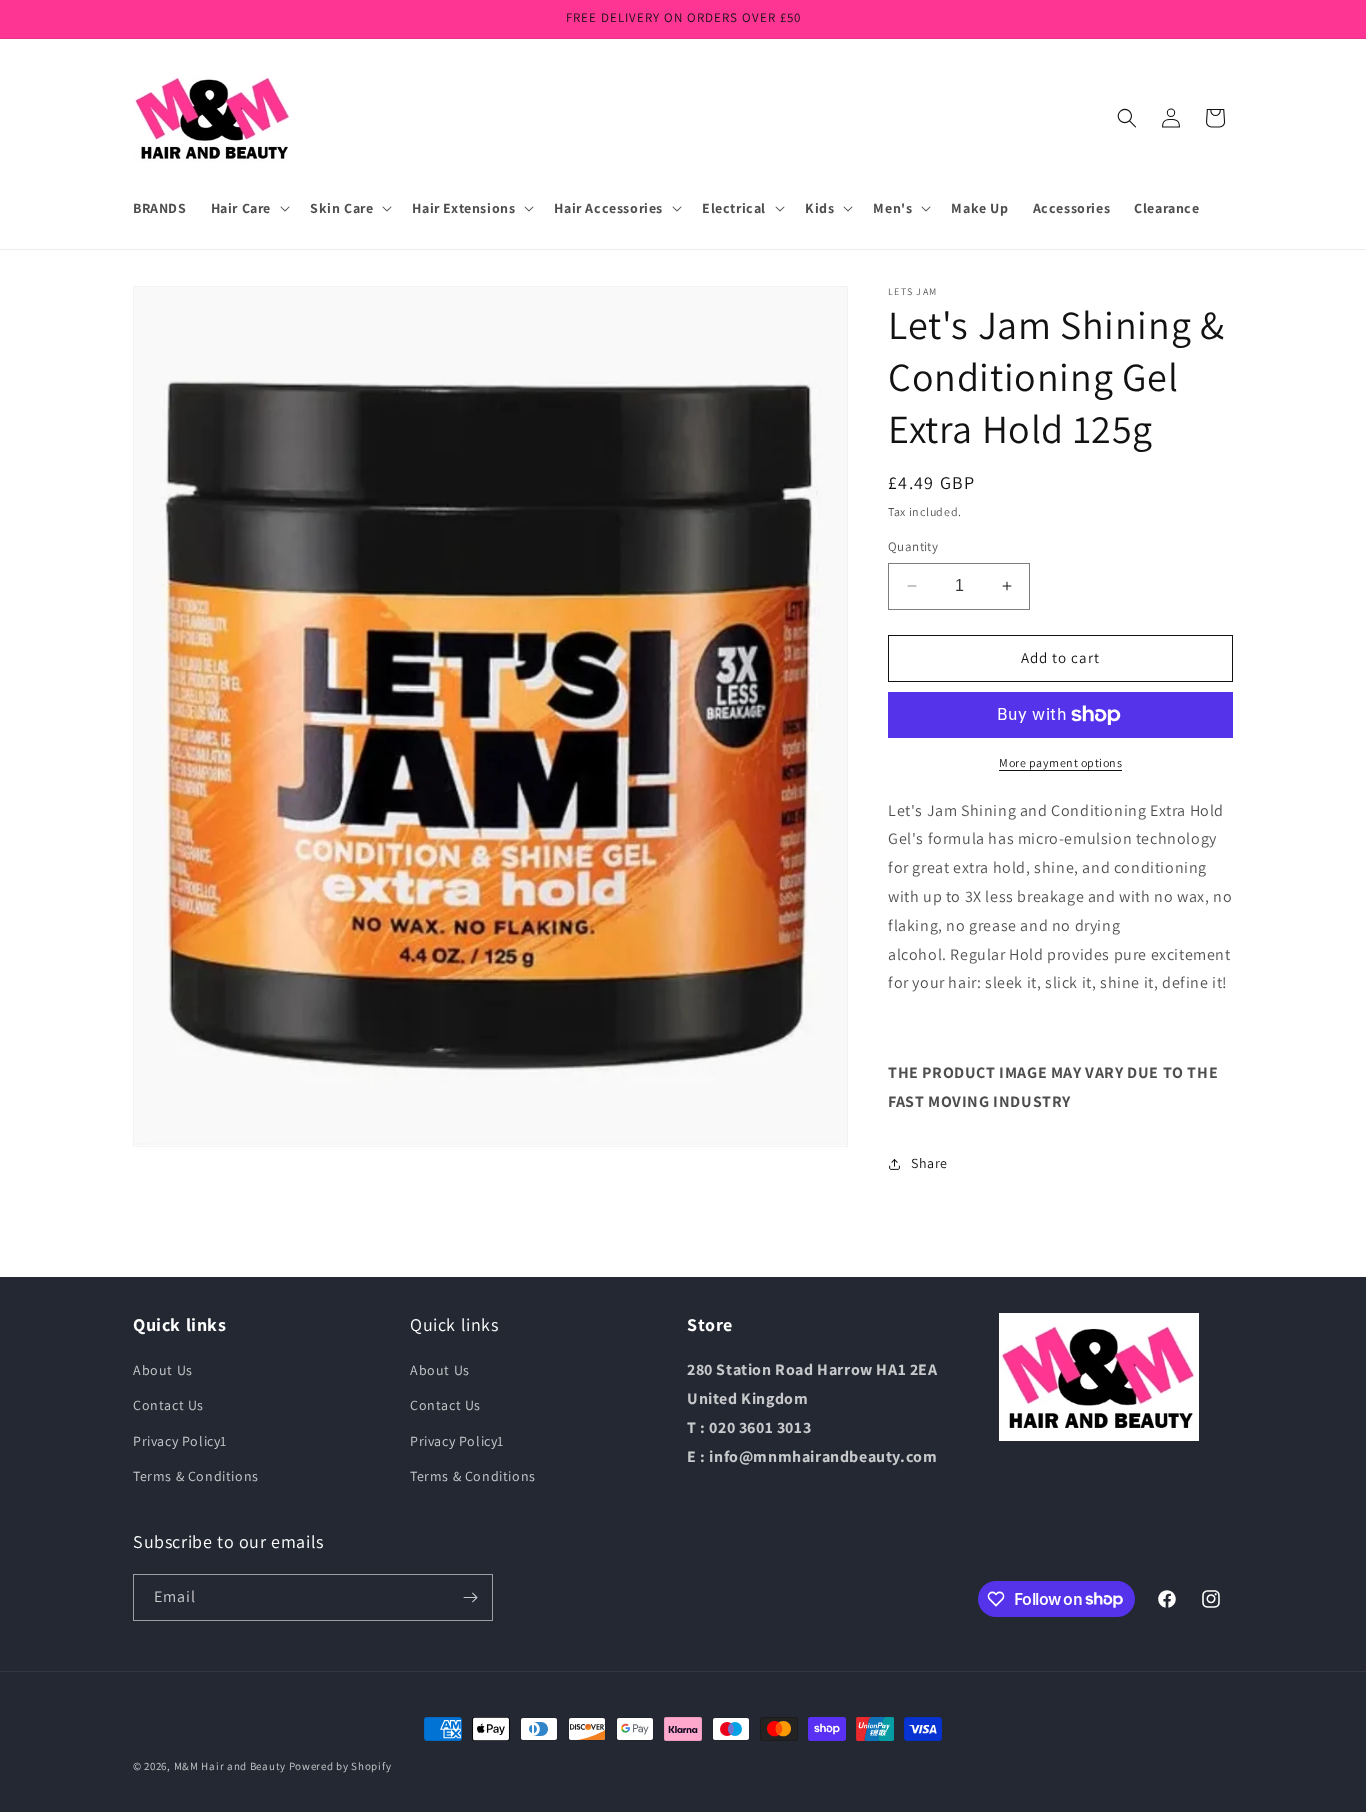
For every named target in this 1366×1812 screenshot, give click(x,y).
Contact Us (168, 1405)
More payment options (1060, 762)
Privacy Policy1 (180, 1441)
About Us (163, 1370)
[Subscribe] (470, 1597)
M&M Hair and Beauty (230, 1766)
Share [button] (929, 1163)
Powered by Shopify (340, 1766)
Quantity (913, 546)
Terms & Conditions (196, 1476)
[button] (248, 208)
